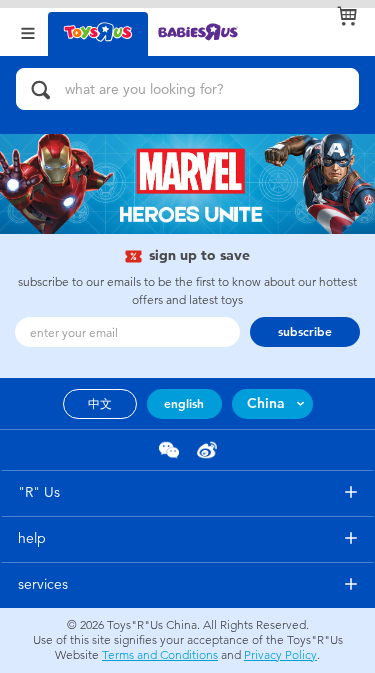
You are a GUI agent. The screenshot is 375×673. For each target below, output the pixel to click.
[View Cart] (347, 16)
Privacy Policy (280, 655)
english (184, 404)
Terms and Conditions (160, 655)
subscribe (305, 332)
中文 (100, 404)
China (266, 403)
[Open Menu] (28, 31)
